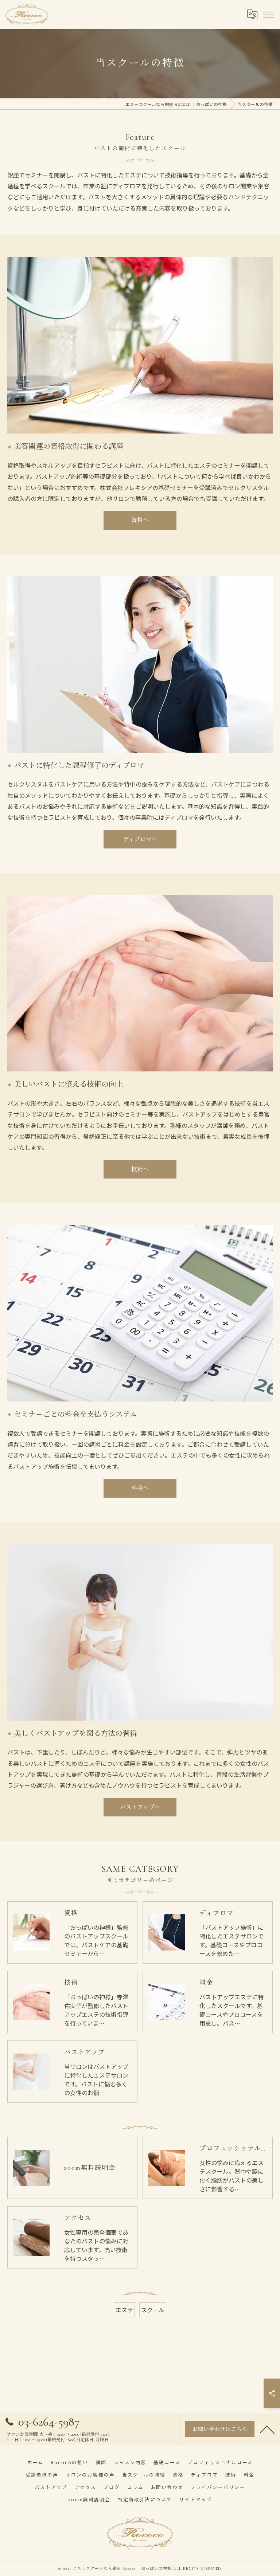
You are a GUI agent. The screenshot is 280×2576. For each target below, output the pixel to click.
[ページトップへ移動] (267, 2429)
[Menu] (268, 14)
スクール (153, 2310)
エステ (124, 2310)
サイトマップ (196, 2499)
